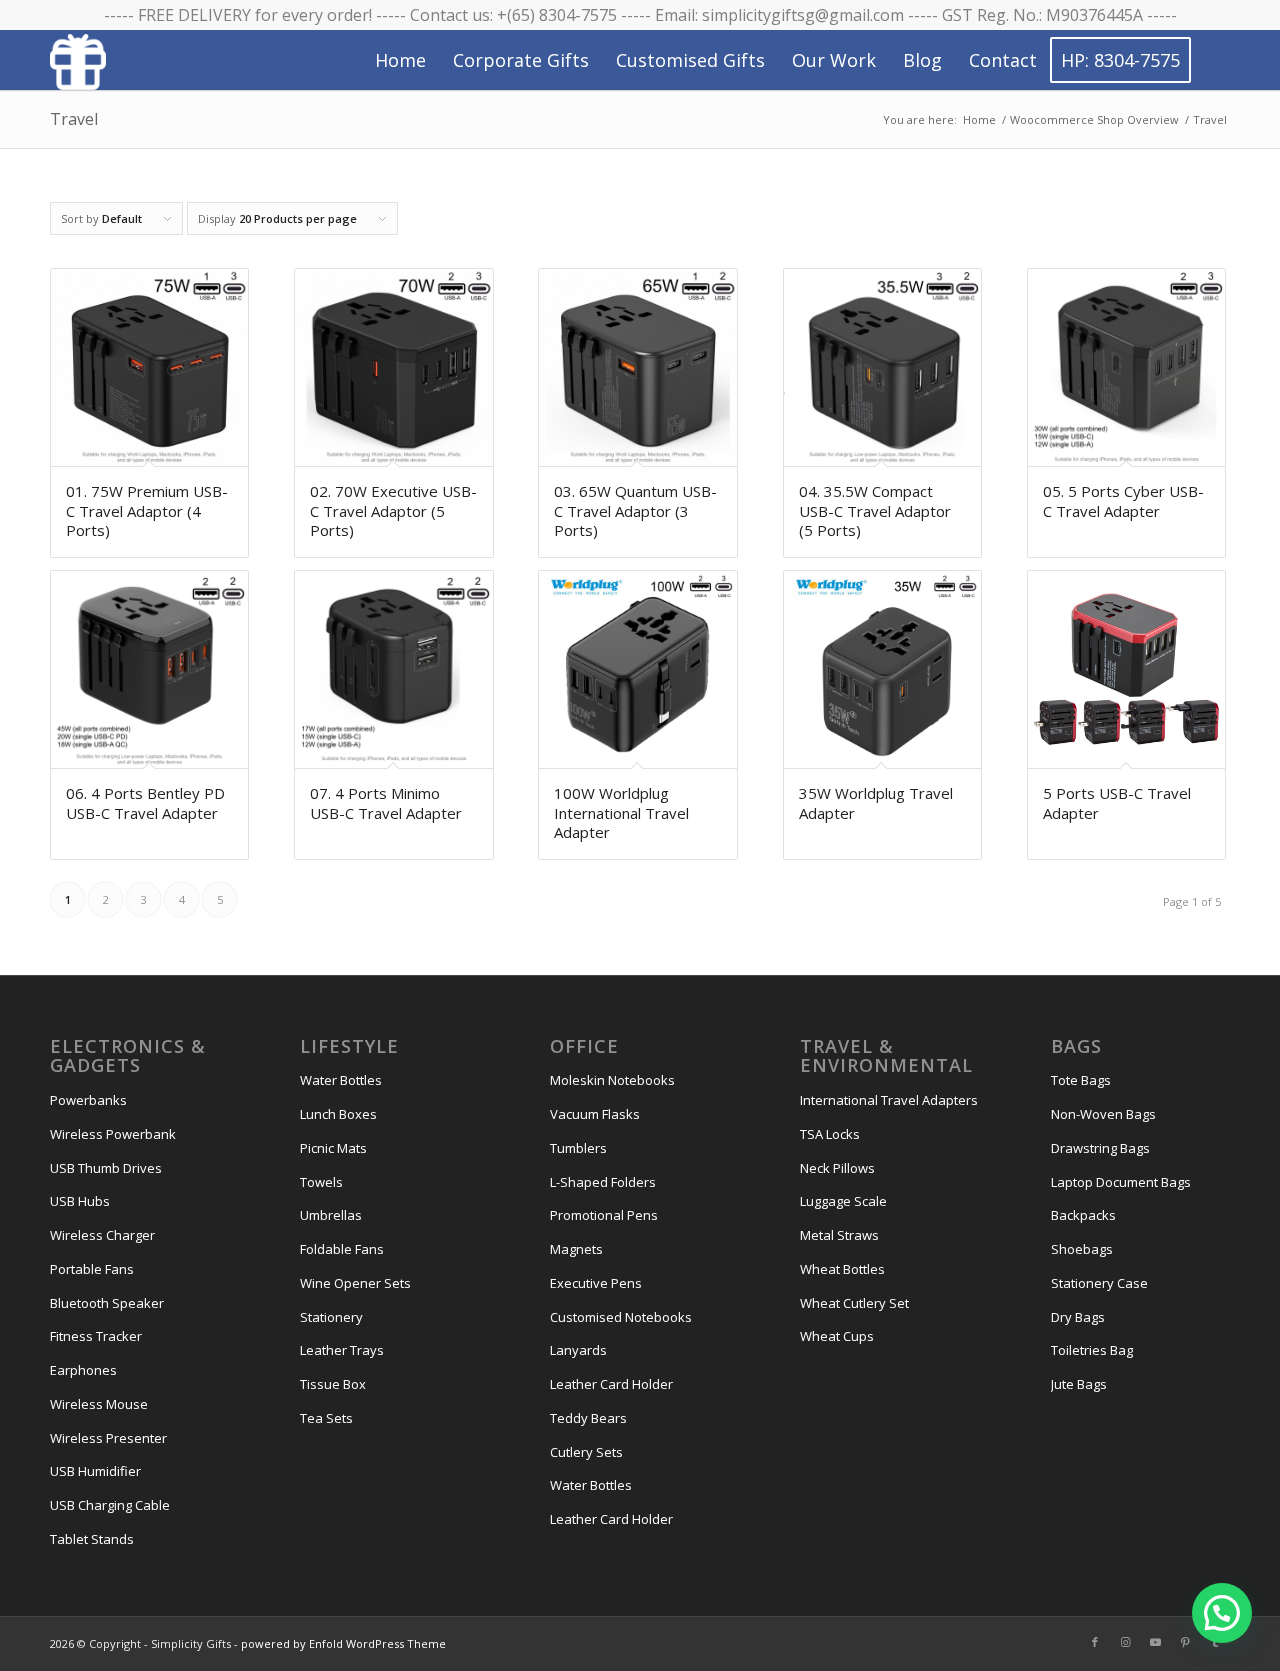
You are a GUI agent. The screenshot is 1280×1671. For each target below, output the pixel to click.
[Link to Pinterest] (1185, 1642)
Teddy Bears (588, 1418)
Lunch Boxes (338, 1114)
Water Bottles (341, 1080)
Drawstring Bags (1100, 1148)
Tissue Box (333, 1384)
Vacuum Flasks (595, 1114)
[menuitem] (400, 60)
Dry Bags (1078, 1317)
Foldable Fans (342, 1249)
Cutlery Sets (586, 1452)
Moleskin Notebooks (612, 1080)
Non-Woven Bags (1103, 1114)
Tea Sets (326, 1418)
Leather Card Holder (611, 1384)
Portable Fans (92, 1269)
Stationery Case (1099, 1283)
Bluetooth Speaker (107, 1303)
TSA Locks (830, 1134)
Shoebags (1082, 1249)
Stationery (331, 1317)
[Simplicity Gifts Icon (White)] (78, 61)
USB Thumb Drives (106, 1168)
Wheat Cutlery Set (854, 1303)
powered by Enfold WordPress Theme (343, 1643)
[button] (1222, 1613)
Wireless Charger (102, 1235)
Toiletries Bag (1092, 1350)
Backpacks (1083, 1215)
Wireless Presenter (108, 1438)
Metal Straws (839, 1235)
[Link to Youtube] (1155, 1642)
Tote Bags (1081, 1080)
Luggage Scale (843, 1201)
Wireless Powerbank (113, 1134)
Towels (321, 1182)
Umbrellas (331, 1215)
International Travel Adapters (889, 1100)
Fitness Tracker (96, 1336)
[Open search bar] (1211, 61)
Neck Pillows (837, 1168)
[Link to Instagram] (1125, 1642)
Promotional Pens (604, 1215)
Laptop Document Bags (1121, 1182)
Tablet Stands (92, 1539)
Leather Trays (342, 1350)
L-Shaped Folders (603, 1182)
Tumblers (578, 1148)
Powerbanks (88, 1100)
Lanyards (578, 1350)
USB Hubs (80, 1201)
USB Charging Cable (110, 1505)
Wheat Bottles (842, 1269)
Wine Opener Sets (355, 1283)
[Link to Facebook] (1095, 1642)
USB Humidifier (95, 1471)
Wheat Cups (837, 1336)
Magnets (576, 1249)
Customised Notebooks (621, 1317)
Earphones (83, 1370)
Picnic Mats (333, 1148)
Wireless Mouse (99, 1404)
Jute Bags (1079, 1384)
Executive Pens (596, 1283)
